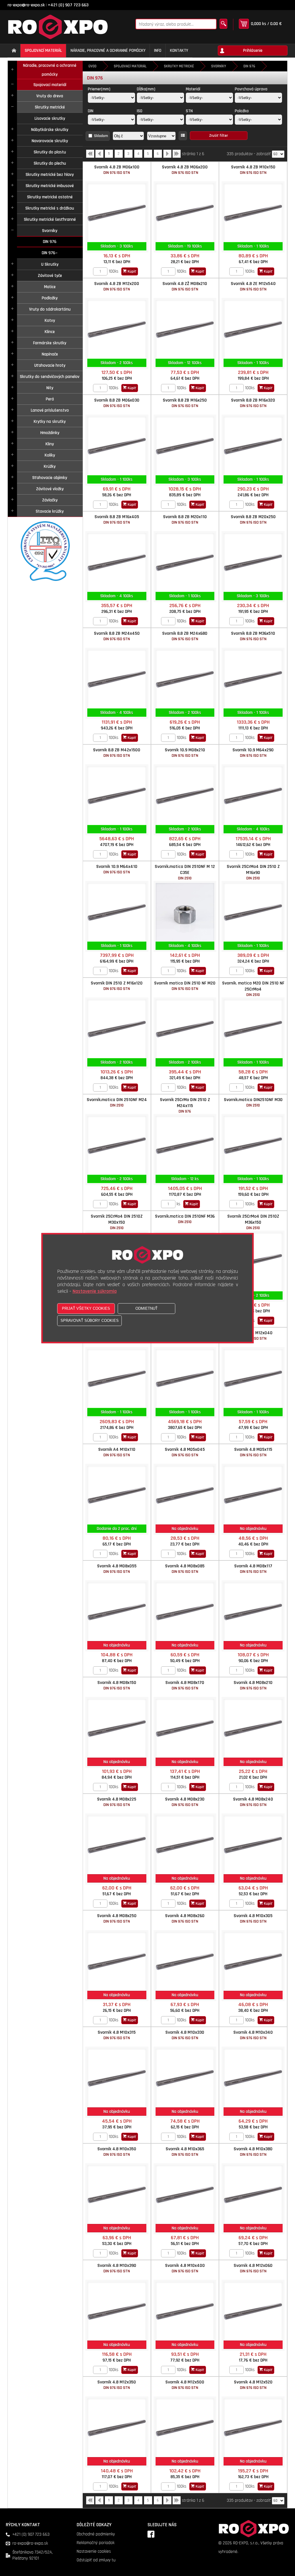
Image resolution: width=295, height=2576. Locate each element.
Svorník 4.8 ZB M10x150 (253, 170)
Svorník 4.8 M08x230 (185, 1802)
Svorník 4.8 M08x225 (117, 1802)
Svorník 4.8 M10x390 (117, 2268)
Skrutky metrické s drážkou (50, 208)
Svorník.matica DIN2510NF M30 (253, 1102)
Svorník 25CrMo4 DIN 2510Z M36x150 (253, 1222)
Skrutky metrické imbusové (50, 186)
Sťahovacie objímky (50, 478)
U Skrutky (50, 264)
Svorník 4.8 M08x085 (185, 1569)
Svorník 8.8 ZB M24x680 (185, 636)
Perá (50, 399)
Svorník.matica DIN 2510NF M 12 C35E (185, 872)
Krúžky (50, 466)
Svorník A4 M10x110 (117, 1452)
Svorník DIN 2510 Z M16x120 (117, 986)
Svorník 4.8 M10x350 (117, 2152)
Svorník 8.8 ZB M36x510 (253, 636)
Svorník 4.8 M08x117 (253, 1569)
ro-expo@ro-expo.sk (26, 5)
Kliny (50, 444)
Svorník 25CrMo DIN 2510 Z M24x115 (185, 1105)
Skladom (101, 136)
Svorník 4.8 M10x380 (253, 2152)
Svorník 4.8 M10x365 (185, 2152)
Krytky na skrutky (50, 422)
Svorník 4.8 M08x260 (185, 1918)
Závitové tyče (50, 276)
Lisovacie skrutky (50, 118)
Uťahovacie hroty (50, 365)
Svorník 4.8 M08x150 (117, 1685)
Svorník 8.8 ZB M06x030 (117, 403)
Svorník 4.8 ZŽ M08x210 (185, 286)
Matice (50, 287)
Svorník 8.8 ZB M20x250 (253, 519)
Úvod (92, 66)
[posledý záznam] (177, 156)
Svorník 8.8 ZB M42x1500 (117, 753)
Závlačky (50, 500)
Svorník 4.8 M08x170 (185, 1685)
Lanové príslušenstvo (50, 410)
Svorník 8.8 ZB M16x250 (185, 403)
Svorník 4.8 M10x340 (253, 2035)
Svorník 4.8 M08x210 (253, 1685)
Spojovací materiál (50, 85)
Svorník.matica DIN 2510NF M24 (117, 1102)
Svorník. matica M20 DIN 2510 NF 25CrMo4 (253, 989)
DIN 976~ (50, 253)
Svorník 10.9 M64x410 (117, 869)
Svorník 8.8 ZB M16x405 (117, 519)
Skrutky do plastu (50, 152)
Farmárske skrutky (50, 343)
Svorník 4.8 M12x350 (117, 2385)
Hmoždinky (50, 433)
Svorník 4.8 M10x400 (185, 2268)
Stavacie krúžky (50, 511)
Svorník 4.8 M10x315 (117, 2035)
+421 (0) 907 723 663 (68, 5)
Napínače (50, 354)
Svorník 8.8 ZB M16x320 (253, 403)
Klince (50, 332)
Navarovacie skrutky (50, 141)
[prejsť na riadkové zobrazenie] (183, 136)
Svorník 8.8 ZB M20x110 (185, 519)
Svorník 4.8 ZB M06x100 (117, 170)
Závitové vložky (50, 489)
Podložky (50, 298)
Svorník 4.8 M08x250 (117, 1918)
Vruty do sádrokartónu (50, 309)
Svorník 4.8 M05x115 (253, 1452)
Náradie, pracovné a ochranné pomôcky (50, 70)
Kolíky (50, 455)
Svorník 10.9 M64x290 (253, 753)
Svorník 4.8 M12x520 (253, 2385)
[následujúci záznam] (167, 156)
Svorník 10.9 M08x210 (185, 753)
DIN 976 (50, 242)
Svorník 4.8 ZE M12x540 (253, 286)
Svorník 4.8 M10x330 (185, 2035)
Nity (50, 388)
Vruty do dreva (50, 96)
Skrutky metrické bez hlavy (50, 175)
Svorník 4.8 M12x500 (185, 2385)
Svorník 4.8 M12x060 (253, 2268)
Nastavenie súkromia (95, 1291)
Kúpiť (132, 271)
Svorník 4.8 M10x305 (253, 1918)
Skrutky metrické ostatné (50, 197)
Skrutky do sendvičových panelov (50, 377)
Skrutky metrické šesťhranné (50, 219)
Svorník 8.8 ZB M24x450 (117, 636)
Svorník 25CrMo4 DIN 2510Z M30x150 (117, 1222)
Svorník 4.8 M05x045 (185, 1452)
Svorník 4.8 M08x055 (117, 1569)
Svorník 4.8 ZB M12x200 (117, 286)
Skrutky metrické (50, 107)
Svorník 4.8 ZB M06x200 (185, 170)
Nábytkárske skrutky (50, 130)
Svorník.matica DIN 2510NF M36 (185, 1219)
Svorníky (50, 231)
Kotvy (50, 321)
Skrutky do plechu (50, 163)
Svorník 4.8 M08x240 (253, 1802)
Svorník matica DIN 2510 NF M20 (185, 986)
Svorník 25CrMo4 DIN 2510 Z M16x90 (253, 872)
